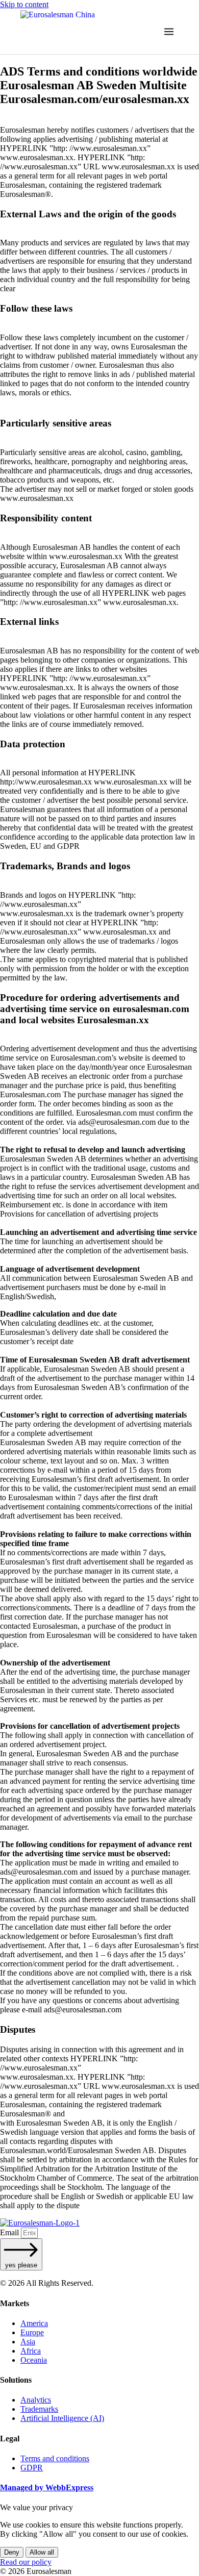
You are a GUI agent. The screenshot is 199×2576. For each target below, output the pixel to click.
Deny (12, 2552)
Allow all (42, 2552)
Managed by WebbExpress (47, 2487)
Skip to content (24, 4)
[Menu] (169, 32)
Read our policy (26, 2562)
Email (10, 2232)
